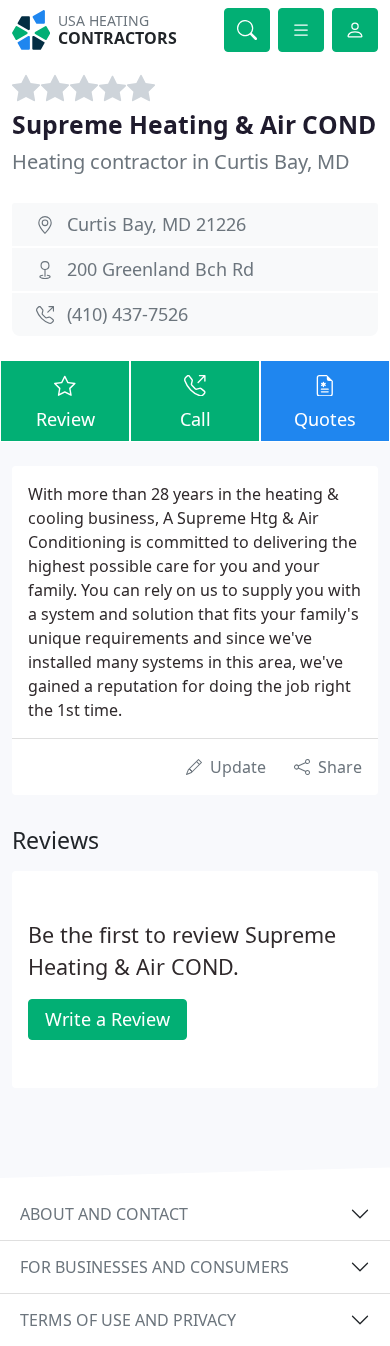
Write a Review (107, 1019)
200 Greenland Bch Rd (160, 269)
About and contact (104, 1214)
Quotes (325, 419)
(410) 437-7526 (127, 314)
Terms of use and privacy (128, 1320)
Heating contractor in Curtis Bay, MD (181, 161)
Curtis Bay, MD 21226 (156, 224)
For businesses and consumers (154, 1267)
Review (65, 419)
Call (195, 419)
